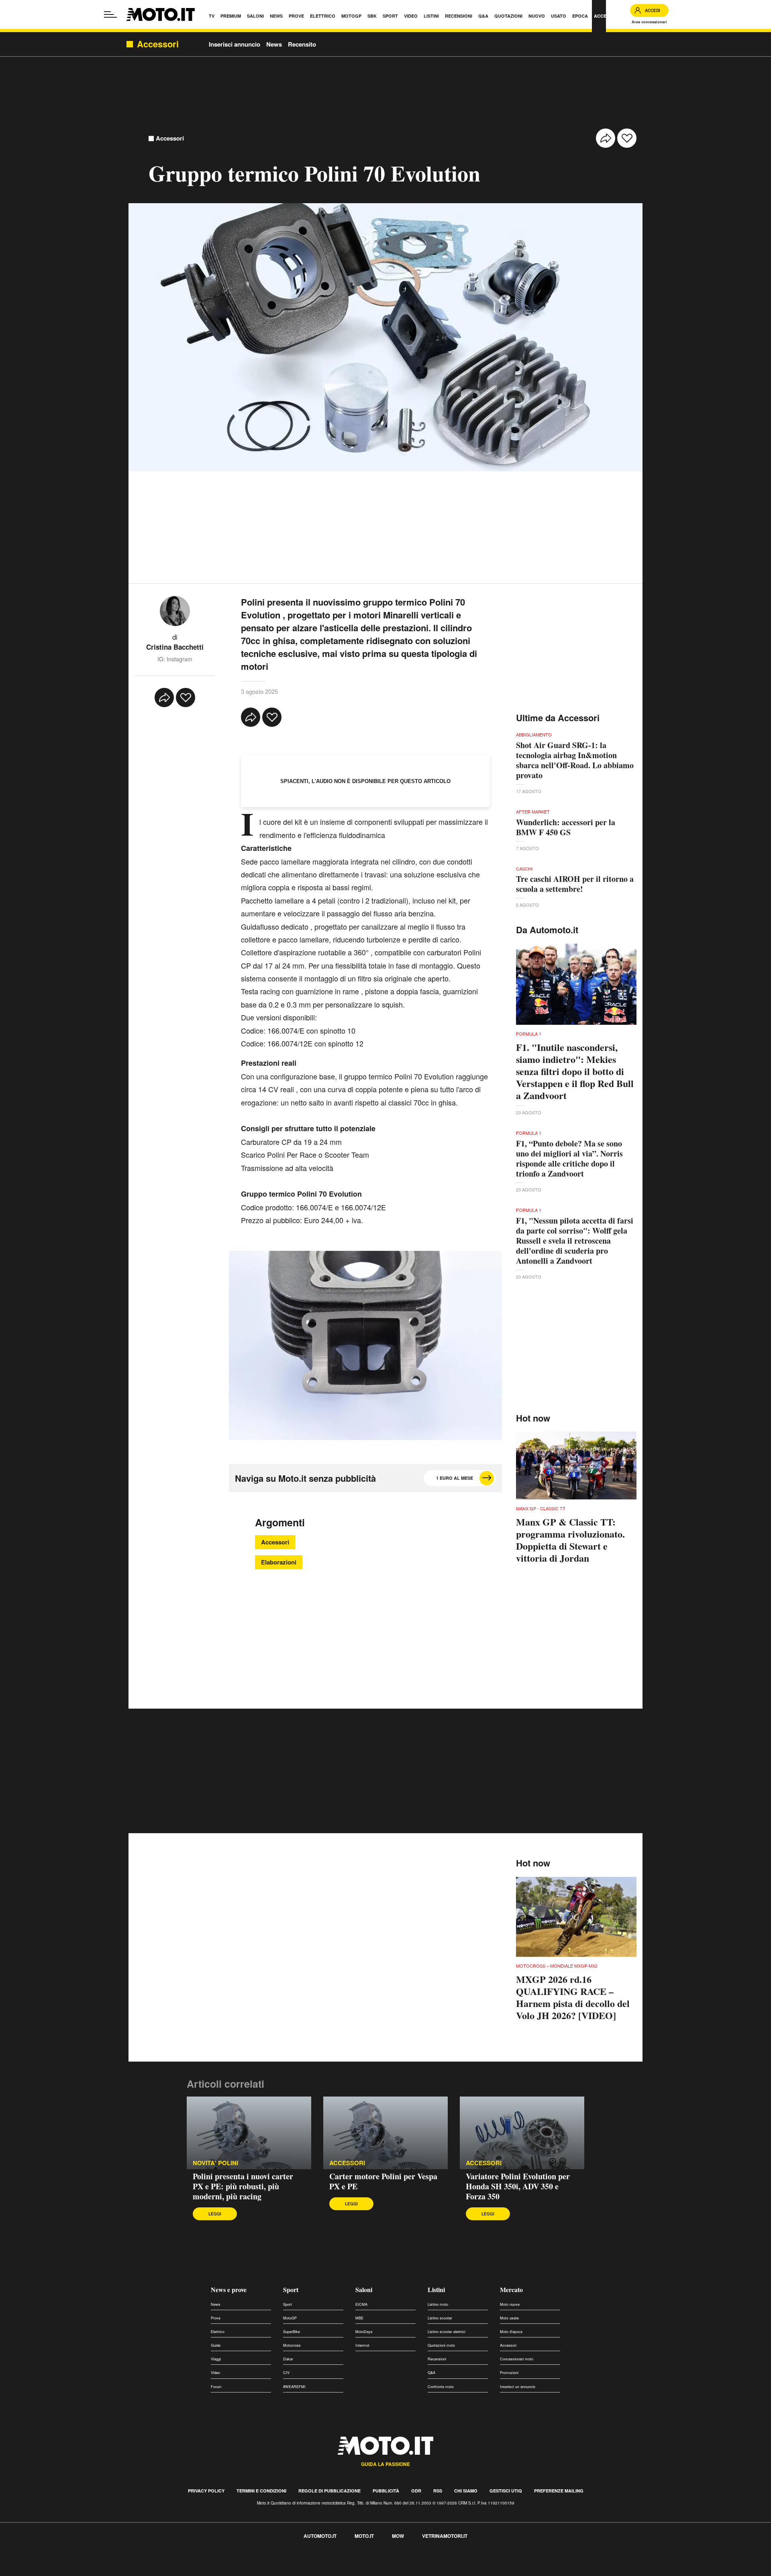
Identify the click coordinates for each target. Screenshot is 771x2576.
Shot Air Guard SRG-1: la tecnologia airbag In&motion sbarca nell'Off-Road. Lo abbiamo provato (575, 760)
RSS (438, 2491)
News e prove (229, 2289)
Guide (216, 2345)
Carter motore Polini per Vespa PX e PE (383, 2181)
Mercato (511, 2289)
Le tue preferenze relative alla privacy (125, 2562)
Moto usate (509, 2318)
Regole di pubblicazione (329, 2491)
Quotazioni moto (441, 2345)
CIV (286, 2373)
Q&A (431, 2373)
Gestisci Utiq (506, 2491)
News (274, 44)
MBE (359, 2318)
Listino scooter (440, 2318)
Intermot (362, 2345)
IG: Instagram (175, 659)
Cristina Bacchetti (175, 647)
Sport (291, 2289)
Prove (216, 2318)
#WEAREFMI (294, 2387)
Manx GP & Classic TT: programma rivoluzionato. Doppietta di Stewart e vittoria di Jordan (570, 1540)
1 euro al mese (455, 1478)
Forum (216, 2387)
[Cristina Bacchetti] (175, 610)
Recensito (302, 44)
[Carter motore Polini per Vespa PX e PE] (385, 2133)
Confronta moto (441, 2387)
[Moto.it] (161, 14)
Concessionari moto (517, 2359)
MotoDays (364, 2332)
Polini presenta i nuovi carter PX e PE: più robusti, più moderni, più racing (243, 2186)
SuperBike (292, 2332)
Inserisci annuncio (235, 44)
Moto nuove (510, 2304)
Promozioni (509, 2373)
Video (215, 2373)
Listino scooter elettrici (447, 2332)
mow (398, 2536)
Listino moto (438, 2304)
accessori (347, 2163)
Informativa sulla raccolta (35, 2562)
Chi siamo (466, 2491)
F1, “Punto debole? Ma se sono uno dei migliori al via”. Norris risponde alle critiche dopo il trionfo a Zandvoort (569, 1158)
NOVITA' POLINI (215, 2163)
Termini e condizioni (261, 2491)
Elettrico (218, 2332)
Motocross (292, 2345)
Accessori (170, 138)
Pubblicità (386, 2491)
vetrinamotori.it (445, 2536)
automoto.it (320, 2536)
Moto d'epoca (511, 2332)
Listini (436, 2289)
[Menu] (110, 14)
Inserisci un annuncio (518, 2387)
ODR (416, 2491)
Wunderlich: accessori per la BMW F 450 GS (566, 827)
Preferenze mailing (559, 2491)
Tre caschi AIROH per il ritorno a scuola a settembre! (575, 884)
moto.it (364, 2536)
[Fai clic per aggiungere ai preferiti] (627, 138)
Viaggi (216, 2359)
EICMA (361, 2304)
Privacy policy (206, 2491)
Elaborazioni (279, 1562)
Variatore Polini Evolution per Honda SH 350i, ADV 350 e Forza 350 (518, 2186)
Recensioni (437, 2359)
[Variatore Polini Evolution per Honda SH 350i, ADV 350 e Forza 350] (522, 2133)
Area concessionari (649, 22)
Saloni (364, 2289)
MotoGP (290, 2318)
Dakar (288, 2359)
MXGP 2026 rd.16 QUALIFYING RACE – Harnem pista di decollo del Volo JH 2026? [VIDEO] (573, 1997)
